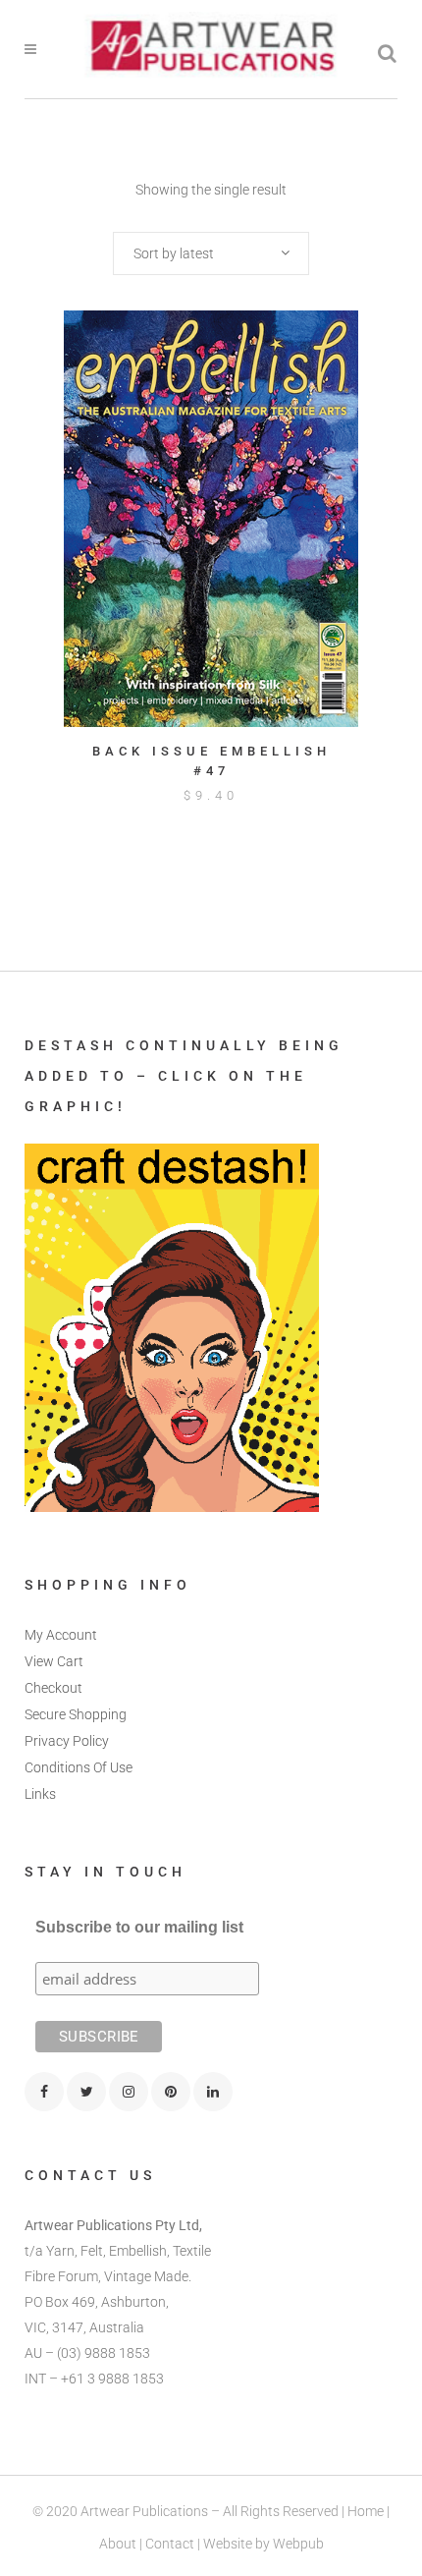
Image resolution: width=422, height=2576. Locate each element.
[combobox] (211, 253)
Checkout (53, 1688)
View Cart (54, 1661)
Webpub (298, 2544)
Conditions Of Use (79, 1767)
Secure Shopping (76, 1714)
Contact (170, 2544)
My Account (61, 1635)
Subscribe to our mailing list (139, 1927)
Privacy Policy (67, 1741)
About (118, 2544)
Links (40, 1794)
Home (366, 2511)
